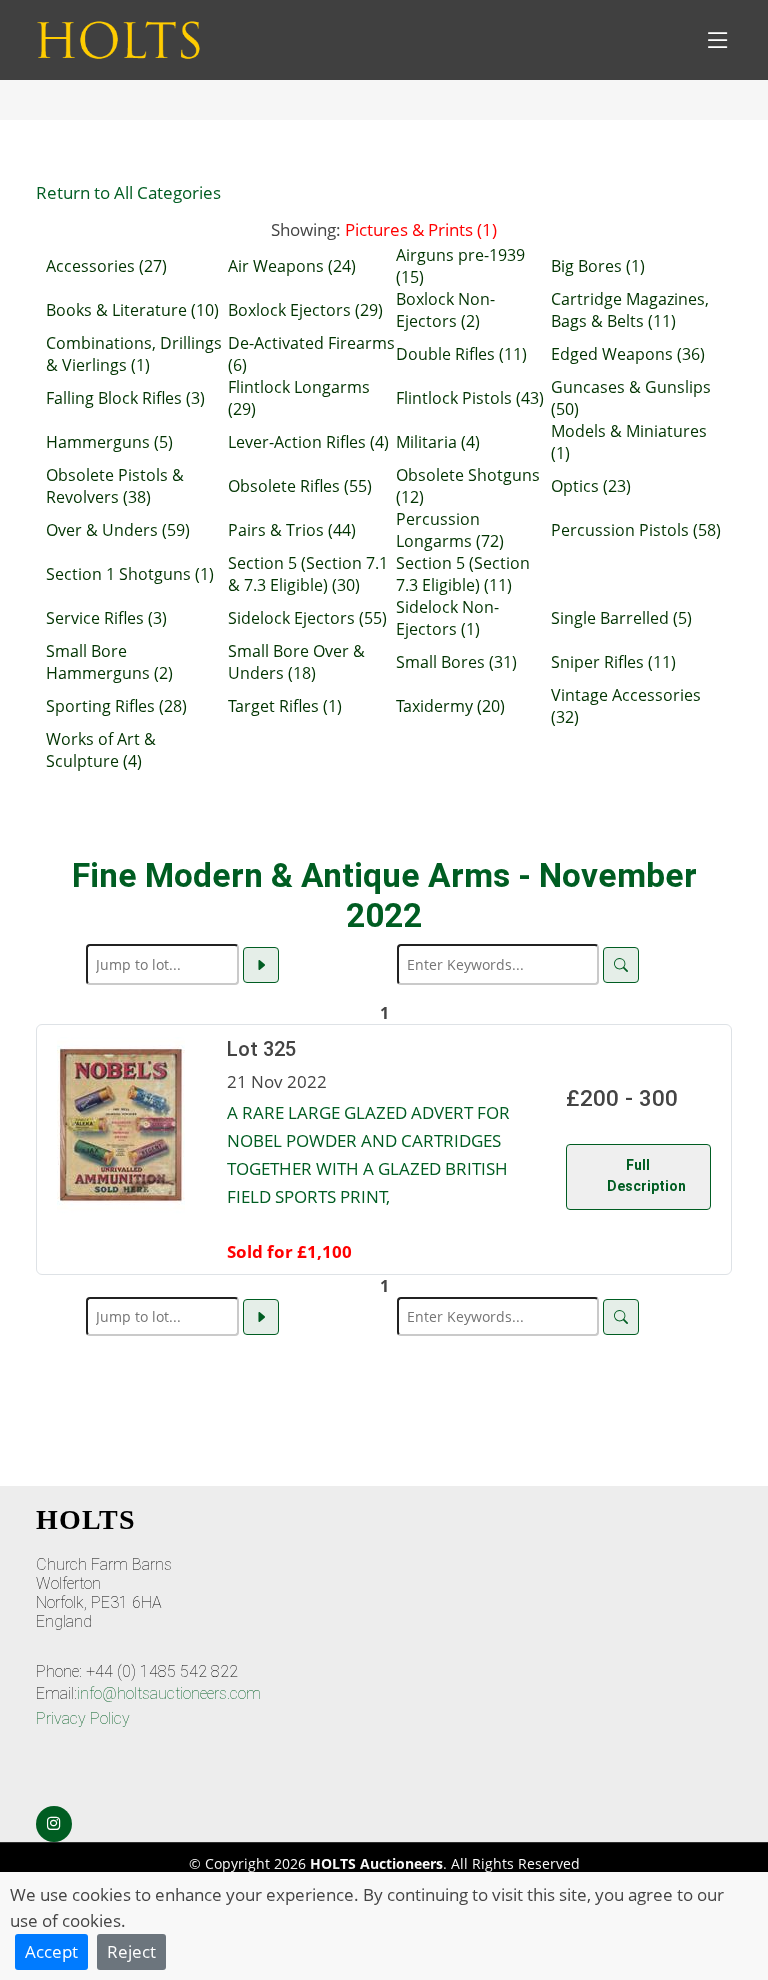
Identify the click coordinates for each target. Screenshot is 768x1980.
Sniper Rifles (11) (613, 662)
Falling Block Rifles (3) (125, 398)
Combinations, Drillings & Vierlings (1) (134, 354)
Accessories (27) (106, 266)
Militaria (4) (438, 442)
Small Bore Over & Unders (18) (296, 662)
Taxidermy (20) (450, 706)
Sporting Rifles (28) (116, 706)
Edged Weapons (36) (628, 354)
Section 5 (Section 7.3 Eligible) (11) (463, 574)
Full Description (646, 1175)
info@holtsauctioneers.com (169, 1693)
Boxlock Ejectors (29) (305, 310)
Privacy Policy (83, 1718)
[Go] (261, 965)
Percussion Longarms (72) (450, 530)
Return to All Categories (128, 192)
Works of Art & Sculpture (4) (101, 750)
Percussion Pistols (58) (636, 530)
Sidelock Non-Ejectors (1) (447, 618)
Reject (131, 1951)
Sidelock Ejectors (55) (307, 618)
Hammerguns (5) (109, 442)
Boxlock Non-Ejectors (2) (445, 310)
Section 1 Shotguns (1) (130, 574)
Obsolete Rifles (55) (300, 486)
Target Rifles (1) (285, 706)
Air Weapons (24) (292, 266)
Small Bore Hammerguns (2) (109, 662)
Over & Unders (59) (118, 530)
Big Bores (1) (598, 266)
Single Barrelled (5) (621, 618)
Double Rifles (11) (461, 354)
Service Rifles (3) (106, 618)
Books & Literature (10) (132, 310)
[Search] (621, 965)
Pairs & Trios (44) (292, 530)
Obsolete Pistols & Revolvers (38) (115, 486)
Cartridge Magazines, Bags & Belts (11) (630, 310)
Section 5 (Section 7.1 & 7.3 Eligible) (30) (308, 574)
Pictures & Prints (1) (421, 229)
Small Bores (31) (456, 662)
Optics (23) (591, 486)
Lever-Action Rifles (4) (308, 442)
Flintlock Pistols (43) (470, 398)
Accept (51, 1951)
